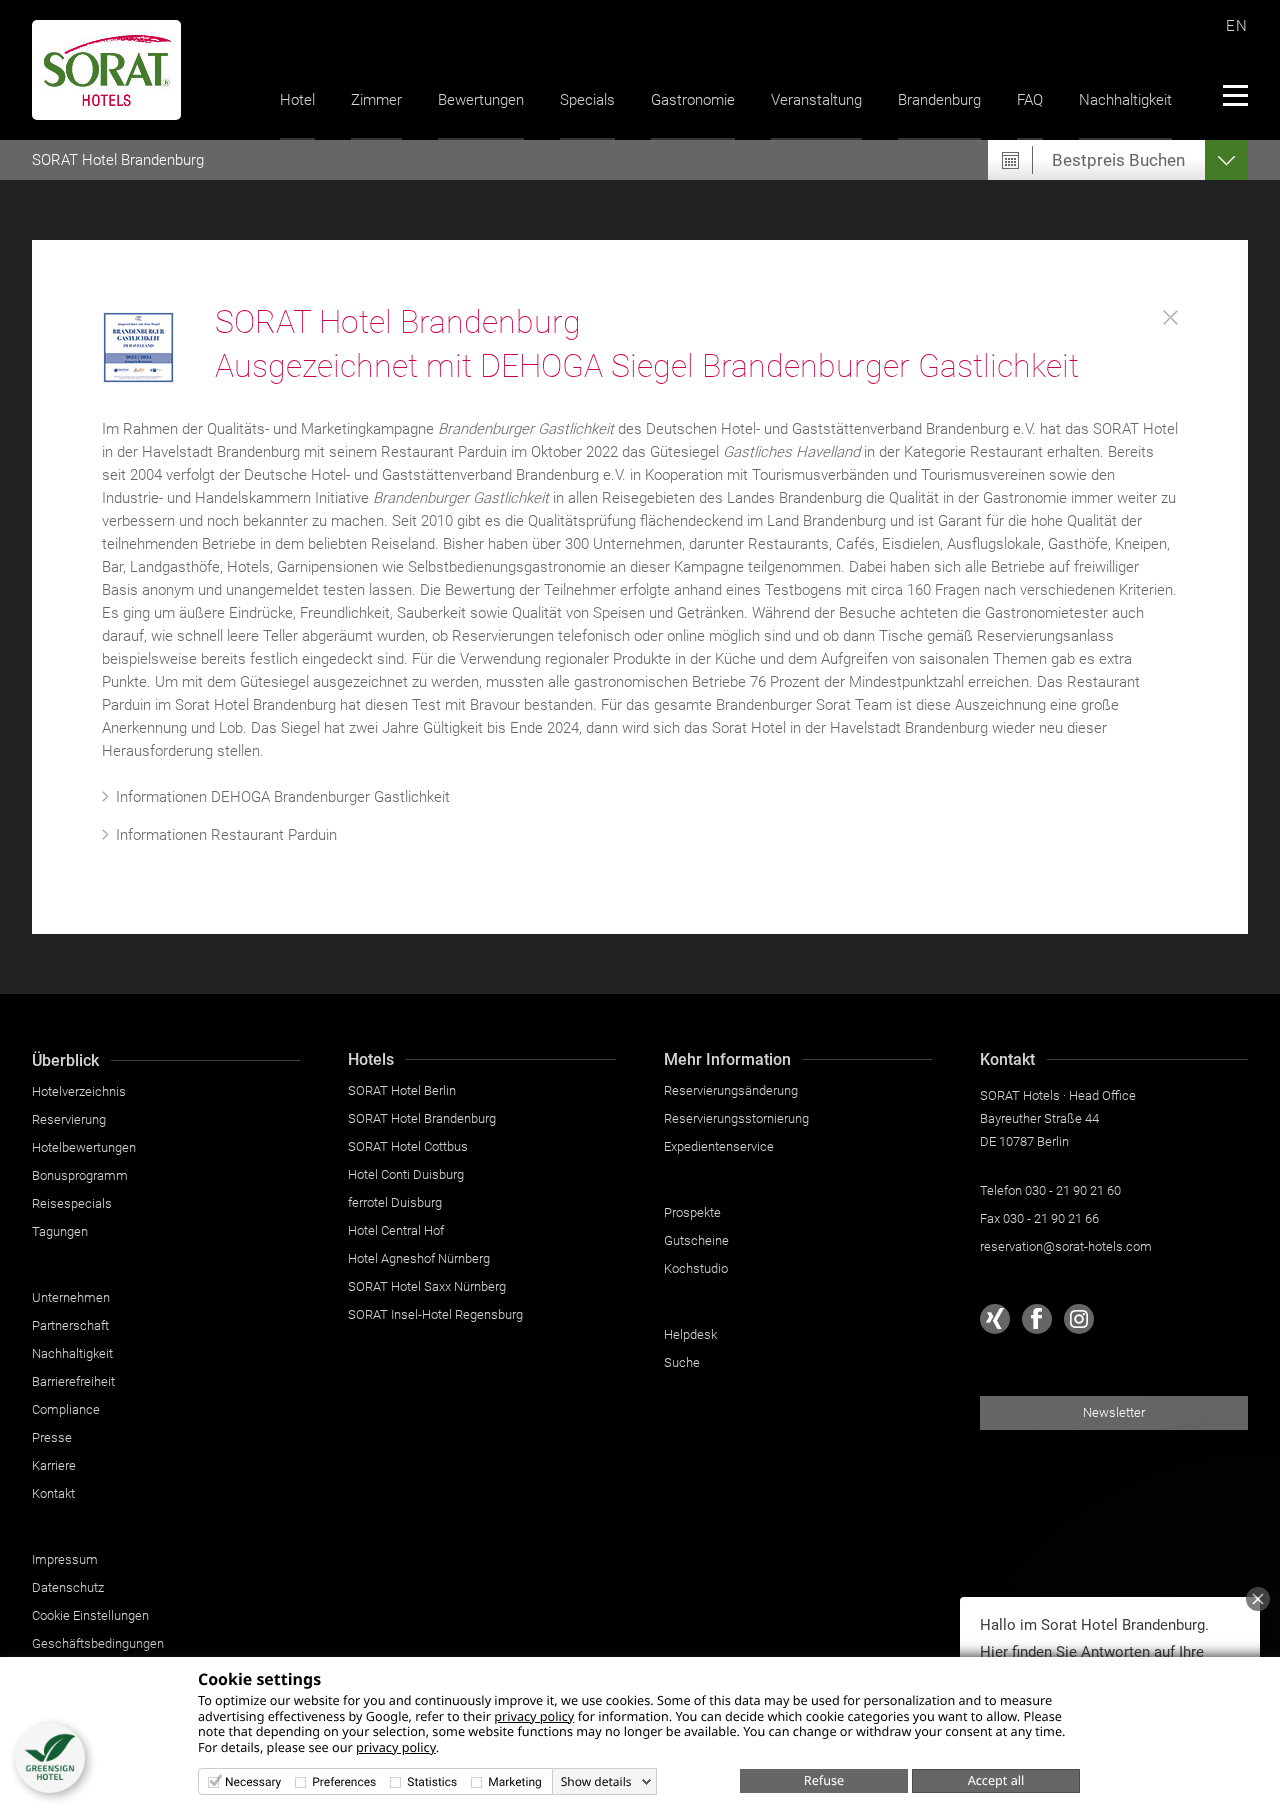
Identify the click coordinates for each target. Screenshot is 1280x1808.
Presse (52, 1437)
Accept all (996, 1780)
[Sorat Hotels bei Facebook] (1037, 1319)
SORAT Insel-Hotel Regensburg (435, 1314)
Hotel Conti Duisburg (406, 1174)
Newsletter (1114, 1412)
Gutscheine (696, 1240)
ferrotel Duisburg (395, 1202)
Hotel (297, 100)
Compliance (66, 1409)
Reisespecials (72, 1203)
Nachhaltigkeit (1125, 100)
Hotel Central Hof (396, 1230)
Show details (596, 1782)
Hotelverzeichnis (79, 1091)
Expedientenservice (719, 1146)
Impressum (65, 1559)
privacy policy (534, 1716)
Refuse (824, 1780)
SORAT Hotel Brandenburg (422, 1118)
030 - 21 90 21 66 (1051, 1218)
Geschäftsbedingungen (98, 1643)
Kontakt (53, 1493)
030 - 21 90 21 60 (1073, 1190)
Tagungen (60, 1231)
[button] (50, 1758)
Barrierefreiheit (73, 1381)
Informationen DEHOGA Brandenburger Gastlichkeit (283, 797)
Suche (682, 1362)
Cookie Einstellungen (90, 1615)
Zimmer (376, 100)
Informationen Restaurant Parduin (226, 835)
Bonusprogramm (80, 1175)
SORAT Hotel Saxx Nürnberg (427, 1286)
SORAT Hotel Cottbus (408, 1146)
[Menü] (1234, 95)
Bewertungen (481, 100)
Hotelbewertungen (84, 1147)
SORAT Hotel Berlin (402, 1090)
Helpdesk (690, 1334)
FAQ (1030, 100)
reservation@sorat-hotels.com (1066, 1246)
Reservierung (69, 1119)
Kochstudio (696, 1268)
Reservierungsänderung (731, 1090)
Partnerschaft (70, 1325)
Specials (587, 100)
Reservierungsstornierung (736, 1118)
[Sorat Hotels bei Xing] (995, 1319)
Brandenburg (939, 100)
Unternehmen (71, 1297)
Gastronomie (693, 100)
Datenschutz (68, 1587)
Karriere (54, 1465)
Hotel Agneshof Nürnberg (419, 1258)
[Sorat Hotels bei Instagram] (1079, 1319)
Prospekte (692, 1212)
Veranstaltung (816, 100)
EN (1237, 26)
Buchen (1118, 160)
